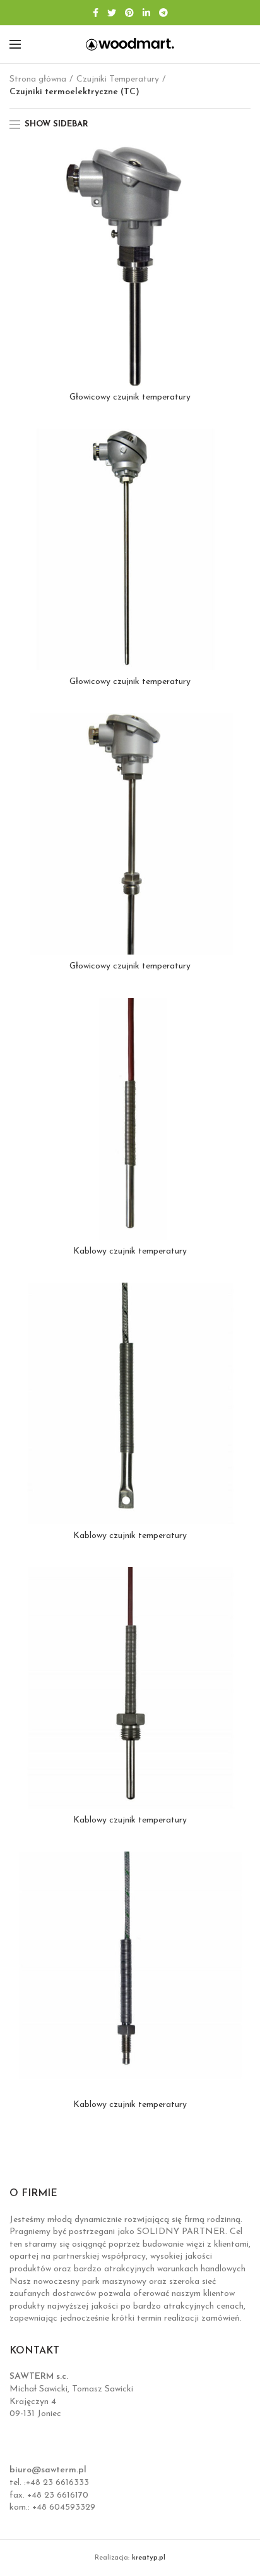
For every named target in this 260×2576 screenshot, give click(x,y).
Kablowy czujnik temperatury (130, 1251)
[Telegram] (163, 13)
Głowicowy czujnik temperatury (130, 397)
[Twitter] (112, 13)
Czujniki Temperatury (118, 79)
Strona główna (38, 79)
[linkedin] (146, 13)
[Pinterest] (129, 13)
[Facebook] (96, 13)
